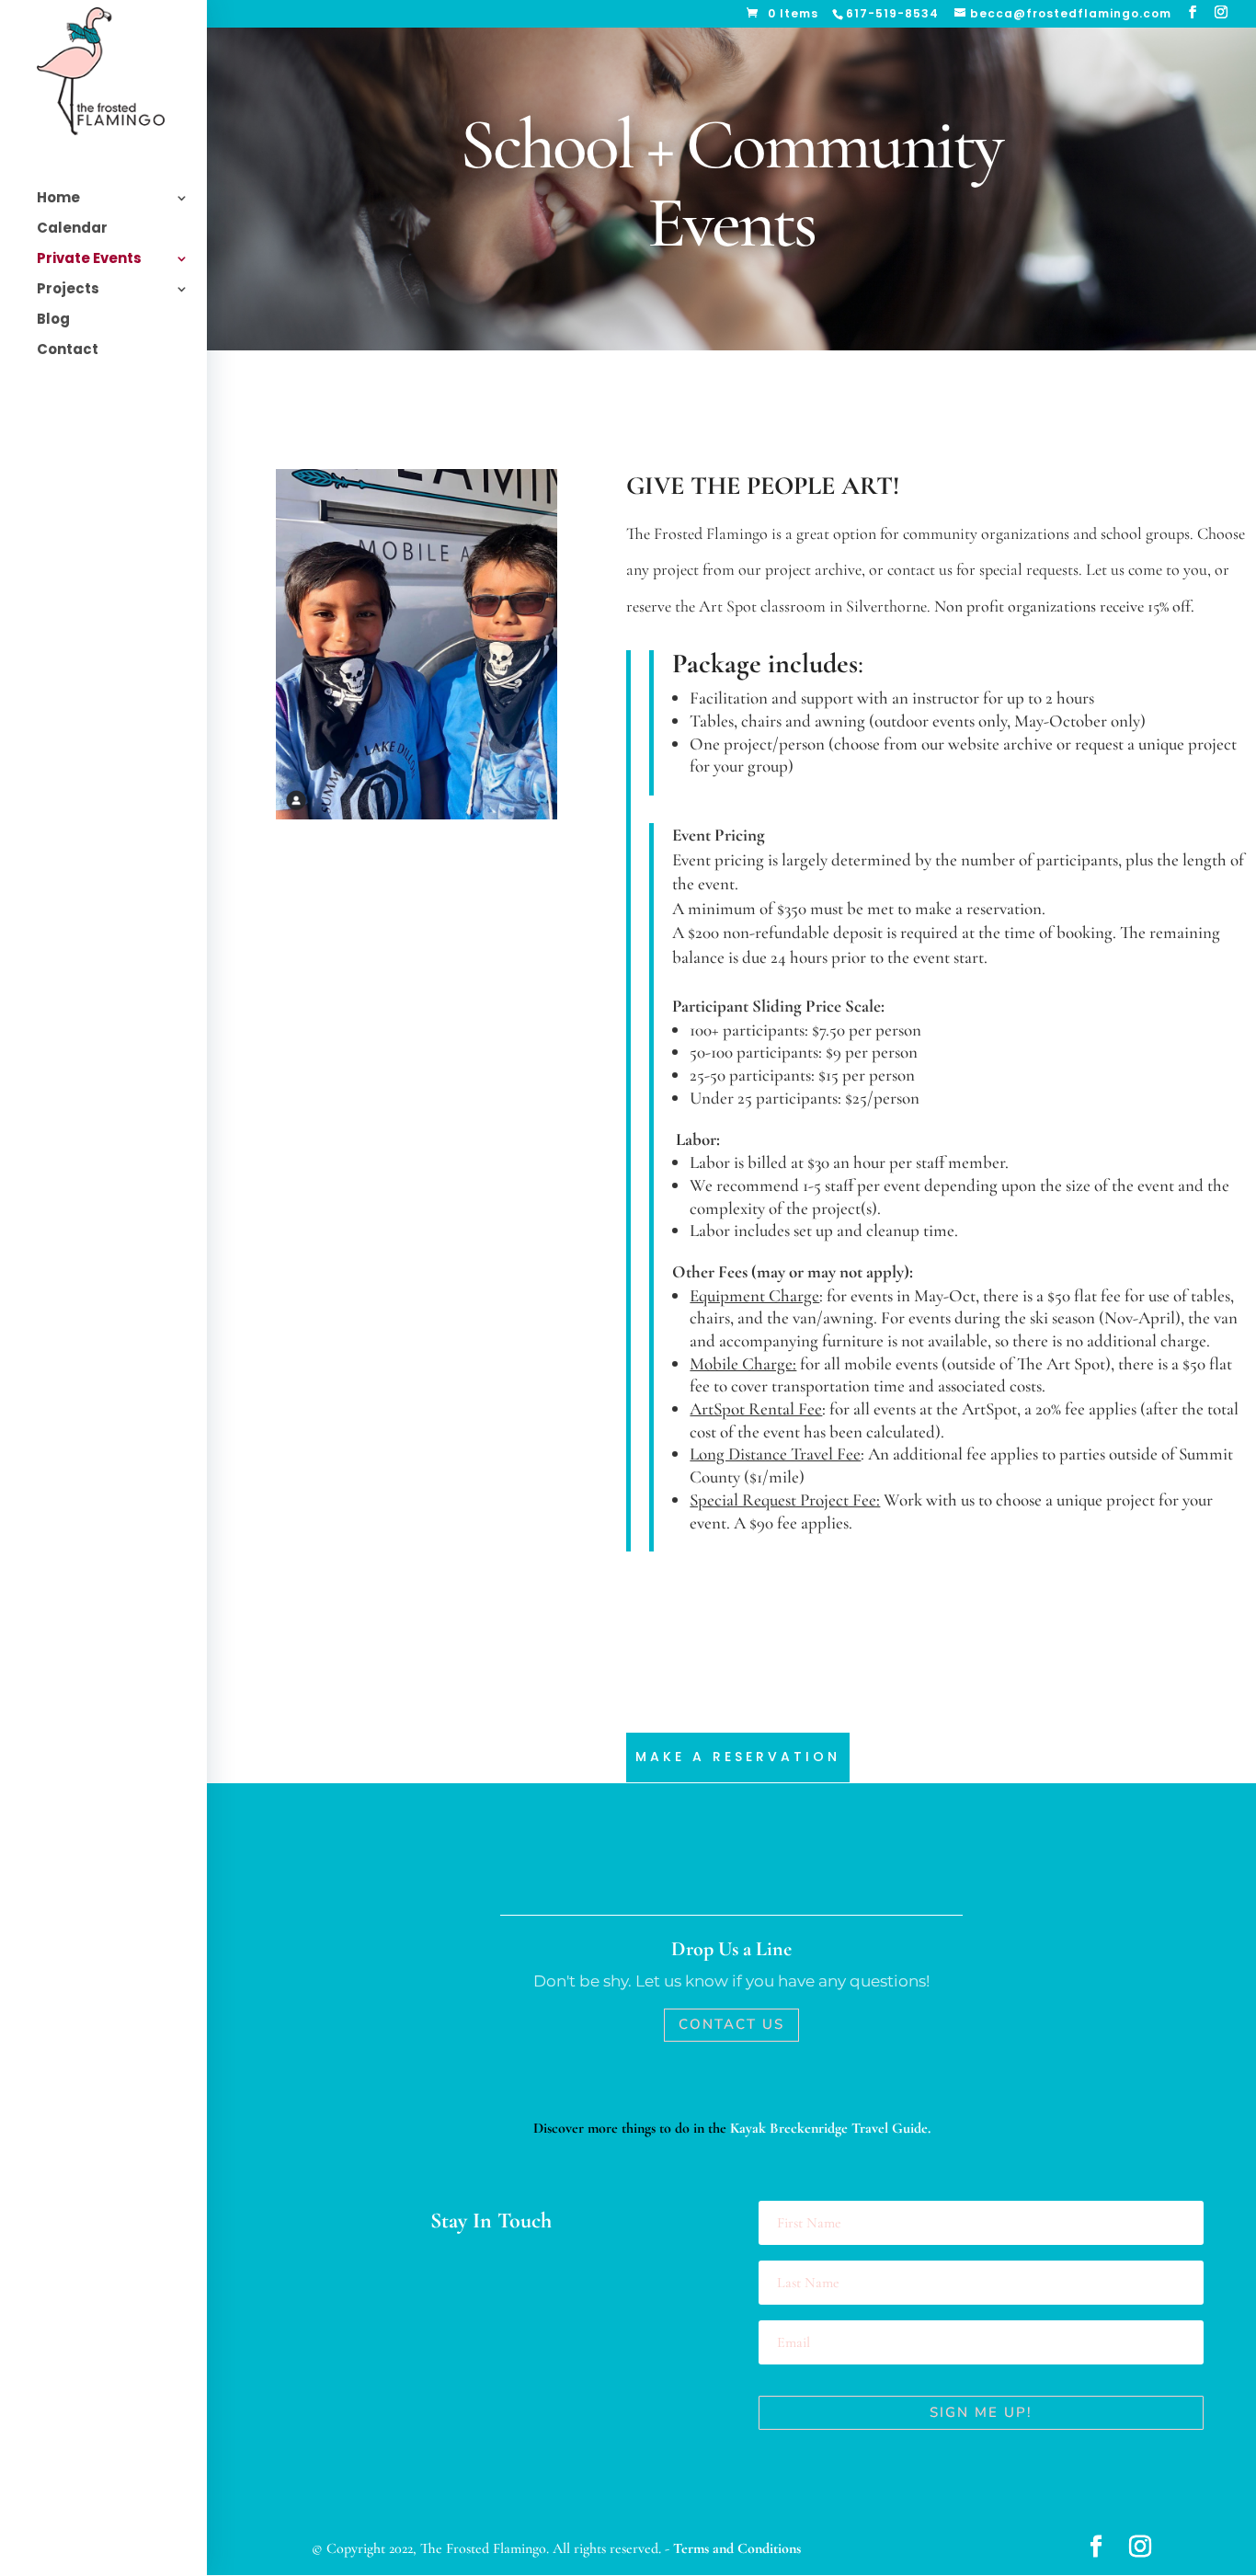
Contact (68, 351)
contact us (920, 569)
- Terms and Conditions (733, 2548)
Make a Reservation (738, 1757)
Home (58, 199)
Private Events (89, 260)
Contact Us (731, 2024)
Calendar (72, 229)
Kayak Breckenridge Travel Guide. (830, 2128)
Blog (53, 321)
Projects (68, 290)
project (676, 569)
